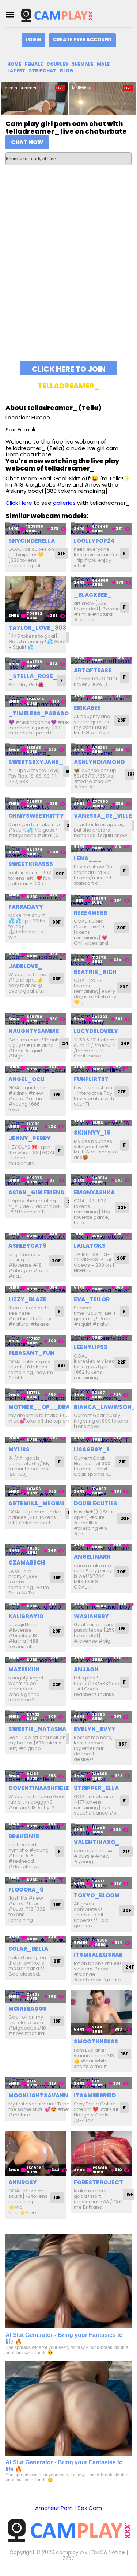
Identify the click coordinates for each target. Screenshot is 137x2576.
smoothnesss (96, 2041)
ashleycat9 (27, 1246)
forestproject (98, 2182)
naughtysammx (34, 1031)
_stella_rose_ (33, 676)
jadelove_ (25, 966)
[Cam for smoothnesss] (101, 2013)
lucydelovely (96, 1031)
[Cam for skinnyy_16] (101, 1123)
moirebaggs (28, 2009)
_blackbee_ (93, 595)
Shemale (82, 64)
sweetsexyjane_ (36, 762)
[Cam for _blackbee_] (101, 582)
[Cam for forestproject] (101, 2153)
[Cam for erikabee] (101, 698)
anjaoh (86, 1669)
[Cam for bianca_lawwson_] (101, 1395)
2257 (68, 2558)
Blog (66, 71)
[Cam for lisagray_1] (101, 1440)
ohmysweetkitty (36, 816)
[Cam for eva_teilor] (101, 1290)
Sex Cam (90, 2508)
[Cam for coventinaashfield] (36, 1776)
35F (123, 1744)
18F (57, 2021)
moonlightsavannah (42, 2095)
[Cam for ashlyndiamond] (101, 750)
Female (34, 64)
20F (56, 1261)
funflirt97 (91, 1079)
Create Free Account (82, 40)
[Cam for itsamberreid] (101, 2083)
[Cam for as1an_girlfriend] (36, 1180)
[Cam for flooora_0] (36, 1880)
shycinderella (32, 541)
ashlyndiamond (99, 762)
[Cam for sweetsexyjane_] (36, 750)
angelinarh (92, 1557)
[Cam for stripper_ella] (101, 1776)
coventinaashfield (39, 1788)
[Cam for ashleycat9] (36, 1237)
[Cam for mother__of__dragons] (36, 1395)
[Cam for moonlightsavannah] (36, 2083)
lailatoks (90, 1246)
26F (125, 1043)
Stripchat (43, 71)
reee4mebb (90, 913)
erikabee (87, 708)
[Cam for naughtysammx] (36, 1019)
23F (121, 720)
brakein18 (24, 1836)
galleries (64, 503)
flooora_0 (26, 1890)
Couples (57, 64)
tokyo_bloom (97, 1895)
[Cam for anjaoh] (101, 1660)
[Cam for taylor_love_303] (36, 599)
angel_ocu (26, 1079)
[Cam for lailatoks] (101, 1237)
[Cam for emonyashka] (101, 1180)
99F (60, 874)
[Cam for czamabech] (36, 1550)
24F (66, 1043)
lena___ (88, 858)
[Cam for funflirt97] (101, 1070)
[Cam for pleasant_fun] (36, 1341)
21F (61, 553)
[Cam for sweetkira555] (36, 852)
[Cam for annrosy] (36, 2153)
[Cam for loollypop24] (101, 529)
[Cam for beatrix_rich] (101, 959)
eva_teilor (92, 1299)
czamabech (27, 1563)
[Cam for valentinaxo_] (101, 1830)
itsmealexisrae (98, 1955)
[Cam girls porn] (56, 15)
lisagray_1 (91, 1449)
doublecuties (96, 1503)
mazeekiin (24, 1669)
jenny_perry (30, 1138)
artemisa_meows (37, 1503)
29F (124, 987)
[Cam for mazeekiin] (36, 1660)
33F (56, 978)
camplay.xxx (72, 2552)
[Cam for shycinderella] (36, 529)
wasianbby (91, 1616)
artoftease (93, 670)
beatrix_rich (95, 972)
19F (57, 1094)
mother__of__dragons (47, 1407)
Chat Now (27, 142)
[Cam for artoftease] (101, 661)
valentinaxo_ (97, 1842)
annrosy (23, 2182)
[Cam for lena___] (101, 849)
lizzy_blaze (27, 1299)
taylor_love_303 (37, 628)
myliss (19, 1449)
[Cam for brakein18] (36, 1827)
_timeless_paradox (41, 713)
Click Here (19, 503)
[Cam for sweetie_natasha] (36, 1717)
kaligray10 (26, 1616)
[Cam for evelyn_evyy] (101, 1717)
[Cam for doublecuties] (101, 1491)
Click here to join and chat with (69, 370)
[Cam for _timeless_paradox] (36, 701)
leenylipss (91, 1347)
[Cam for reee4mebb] (101, 900)
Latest (16, 71)
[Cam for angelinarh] (101, 1548)
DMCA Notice (108, 2552)
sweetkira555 (31, 864)
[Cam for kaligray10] (36, 1607)
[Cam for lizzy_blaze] (36, 1290)
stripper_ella (96, 1788)
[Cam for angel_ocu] (36, 1070)
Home (14, 64)
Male (103, 64)
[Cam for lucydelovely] (101, 1019)
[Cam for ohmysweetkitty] (36, 804)
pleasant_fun (31, 1353)
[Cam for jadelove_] (36, 957)
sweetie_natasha (37, 1729)
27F (121, 1092)
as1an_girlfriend (36, 1192)
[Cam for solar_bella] (36, 1940)
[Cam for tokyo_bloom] (101, 1883)
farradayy (26, 907)
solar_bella (28, 1949)
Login (33, 40)
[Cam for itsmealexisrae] (101, 1942)
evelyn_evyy (95, 1729)
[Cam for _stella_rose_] (36, 664)
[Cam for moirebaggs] (36, 1996)
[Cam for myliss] (36, 1440)
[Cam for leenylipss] (101, 1338)
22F (122, 1207)
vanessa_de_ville (103, 816)
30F (121, 928)
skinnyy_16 (92, 1132)
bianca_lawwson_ (105, 1407)
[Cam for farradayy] (36, 897)
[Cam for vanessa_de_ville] (101, 804)
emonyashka (94, 1192)
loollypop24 (94, 541)
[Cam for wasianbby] (101, 1607)
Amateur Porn (54, 2508)
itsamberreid (95, 2095)
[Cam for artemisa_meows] (36, 1491)
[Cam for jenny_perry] (36, 1126)
